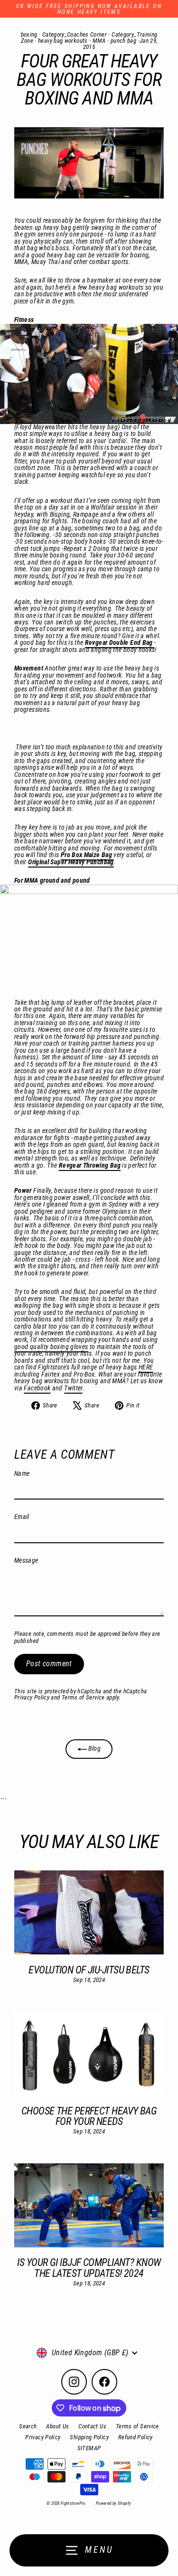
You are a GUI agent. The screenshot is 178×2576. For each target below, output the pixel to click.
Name (22, 1474)
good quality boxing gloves (51, 1347)
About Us (57, 2426)
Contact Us (92, 2426)
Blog (94, 1749)
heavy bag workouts (63, 41)
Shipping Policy (89, 2437)
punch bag (123, 41)
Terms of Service (83, 1697)
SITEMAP (89, 2448)
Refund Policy (136, 2437)
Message (26, 1561)
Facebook (37, 1388)
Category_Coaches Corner (75, 34)
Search (28, 2426)
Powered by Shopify (114, 2503)
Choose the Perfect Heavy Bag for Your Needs (89, 2116)
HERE (146, 1367)
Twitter (73, 1388)
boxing (29, 34)
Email (22, 1517)
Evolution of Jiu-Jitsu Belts (89, 1970)
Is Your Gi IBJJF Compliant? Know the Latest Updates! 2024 (89, 2267)
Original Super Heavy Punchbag (71, 862)
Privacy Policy (32, 1697)
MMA (99, 41)
